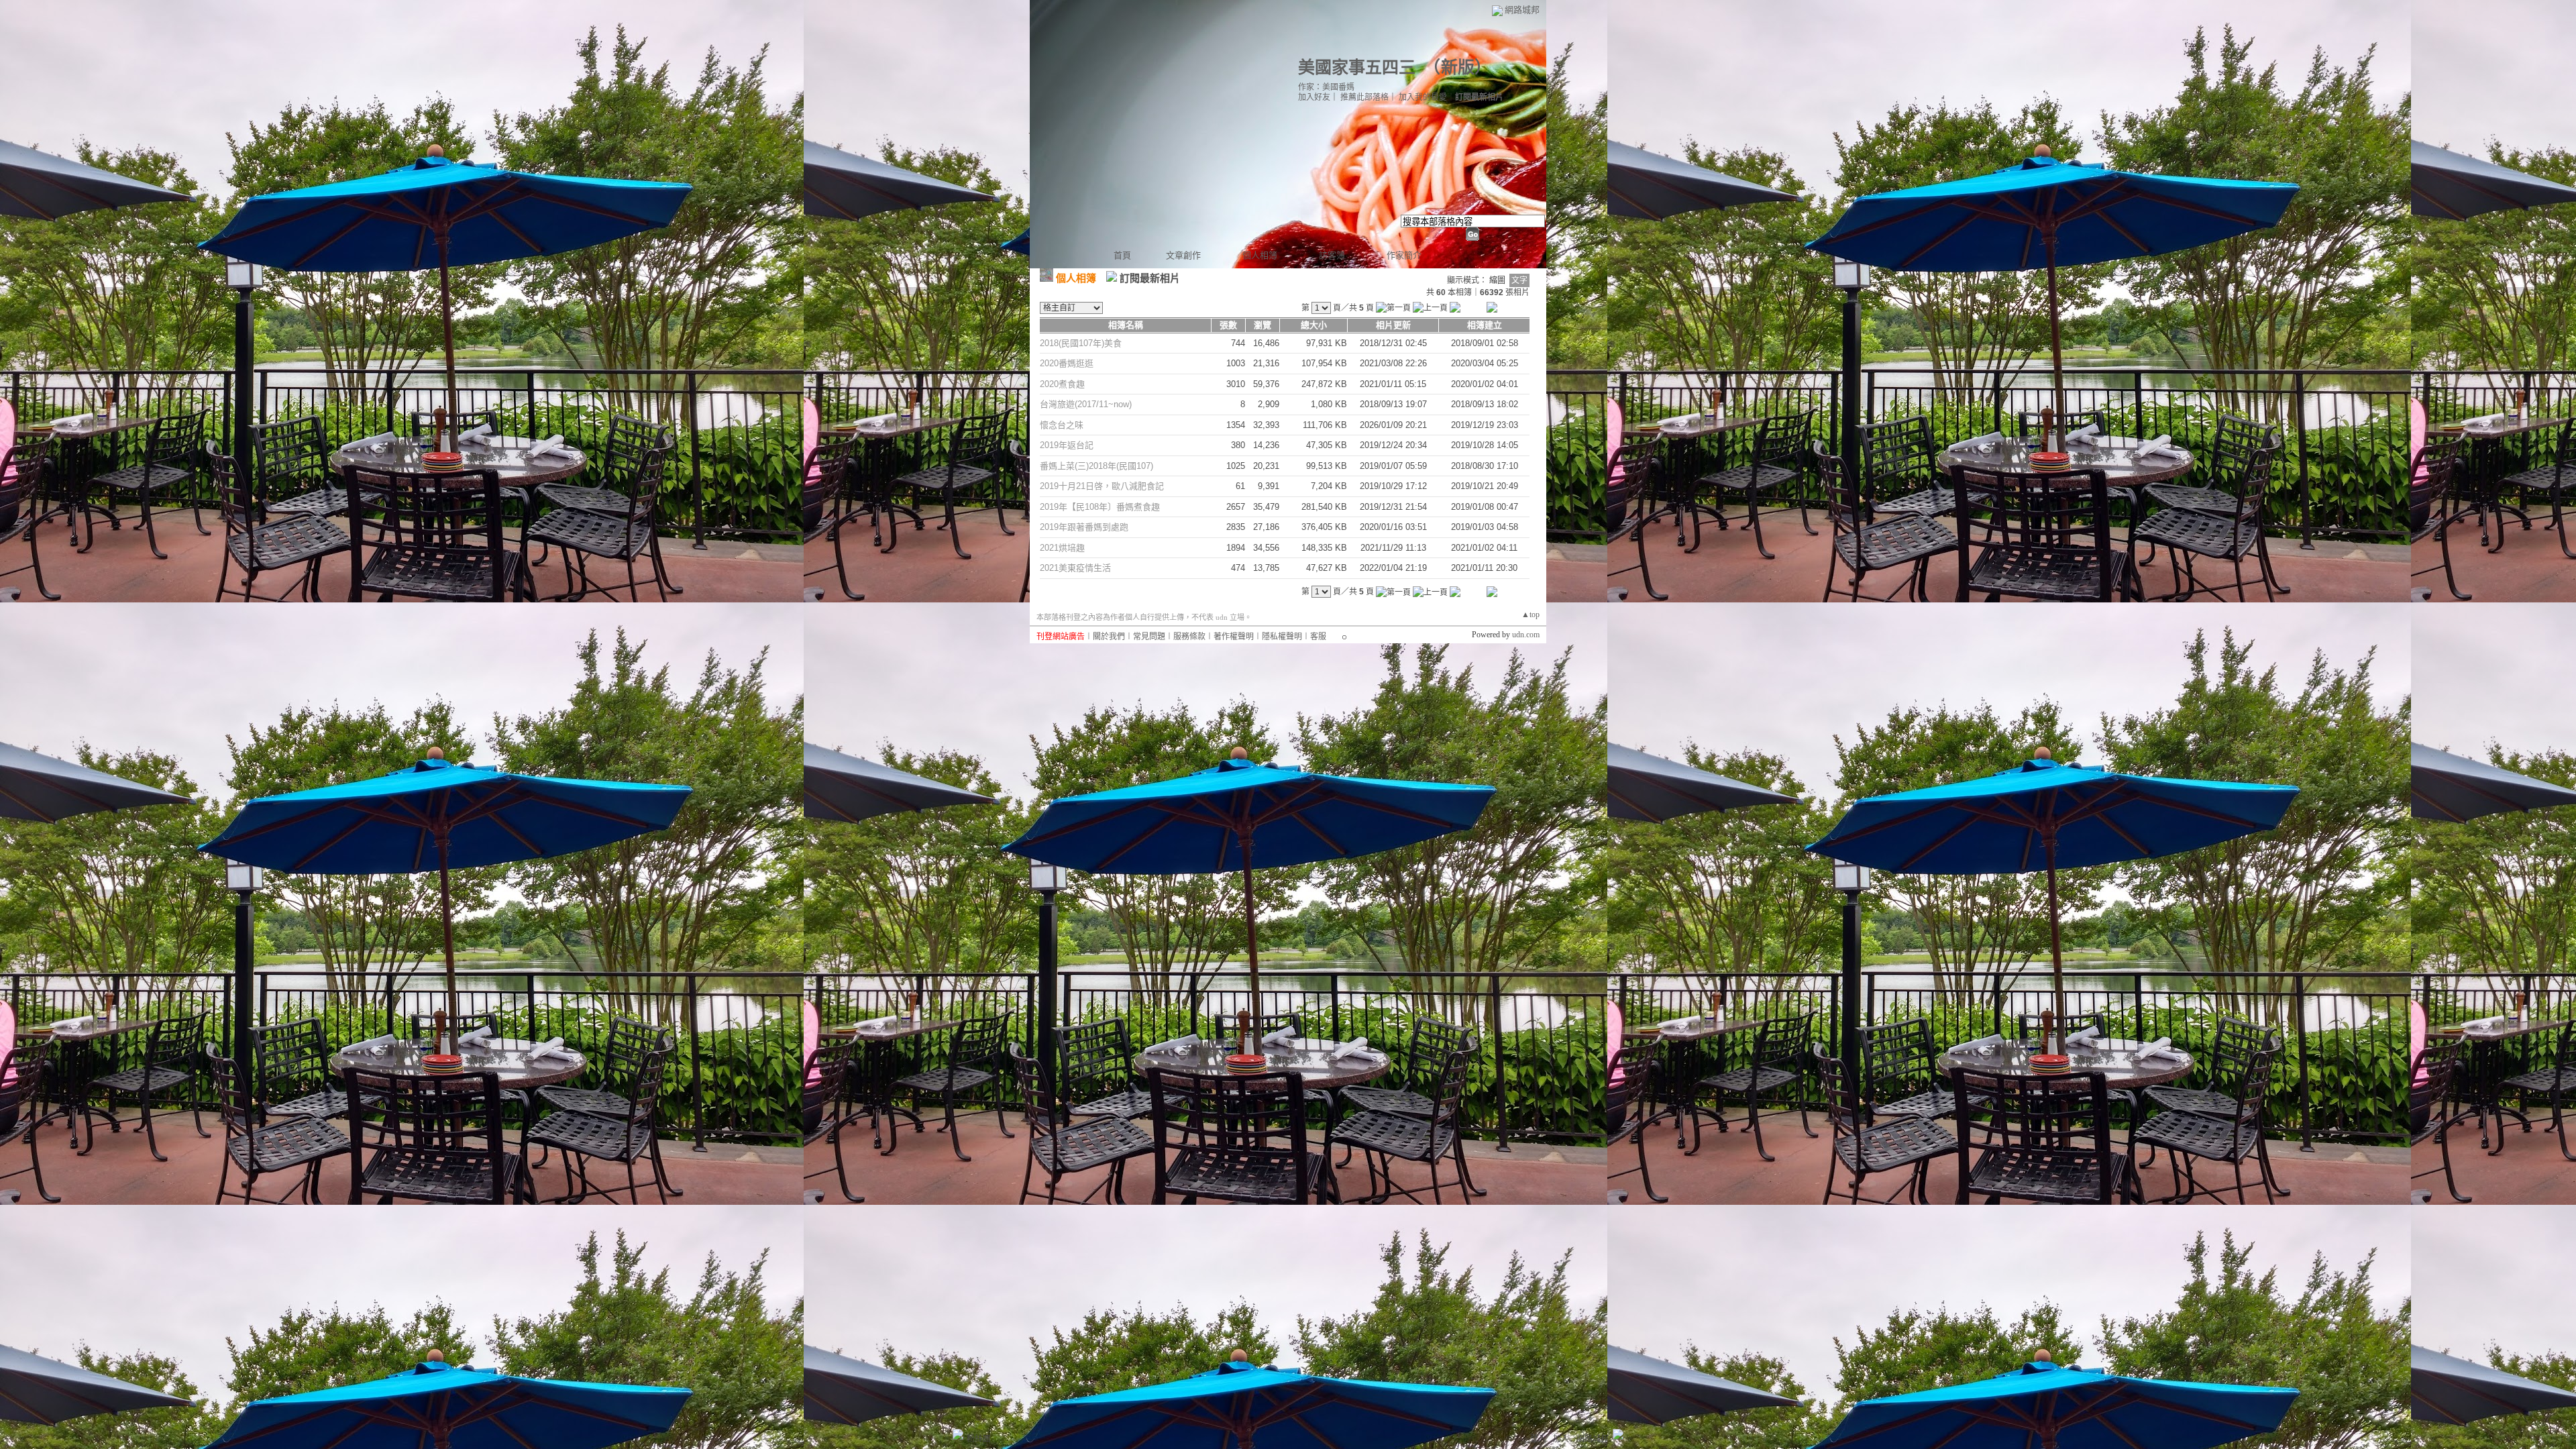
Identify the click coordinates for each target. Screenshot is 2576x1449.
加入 (1561, 1439)
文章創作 (1183, 255)
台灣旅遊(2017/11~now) (1086, 404)
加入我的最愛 (1423, 97)
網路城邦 (1522, 10)
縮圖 (1497, 280)
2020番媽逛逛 (1067, 363)
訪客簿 (1332, 255)
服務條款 (1189, 637)
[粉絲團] (958, 1434)
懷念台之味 (1062, 425)
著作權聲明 (1234, 637)
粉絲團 (979, 1439)
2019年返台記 (1067, 445)
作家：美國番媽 (1326, 87)
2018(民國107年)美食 (1081, 343)
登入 (1538, 1439)
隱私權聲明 (1282, 637)
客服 (1318, 637)
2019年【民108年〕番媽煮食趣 (1100, 507)
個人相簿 (1260, 255)
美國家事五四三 (1357, 67)
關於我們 (1109, 637)
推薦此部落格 (1364, 97)
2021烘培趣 (1062, 548)
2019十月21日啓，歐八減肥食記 (1102, 486)
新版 (1458, 67)
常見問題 (1149, 637)
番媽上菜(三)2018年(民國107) (1096, 466)
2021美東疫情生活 (1075, 568)
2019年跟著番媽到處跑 (1084, 527)
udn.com (1526, 635)
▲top (1531, 614)
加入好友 (1314, 97)
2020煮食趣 (1062, 384)
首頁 (1122, 255)
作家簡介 (1404, 255)
